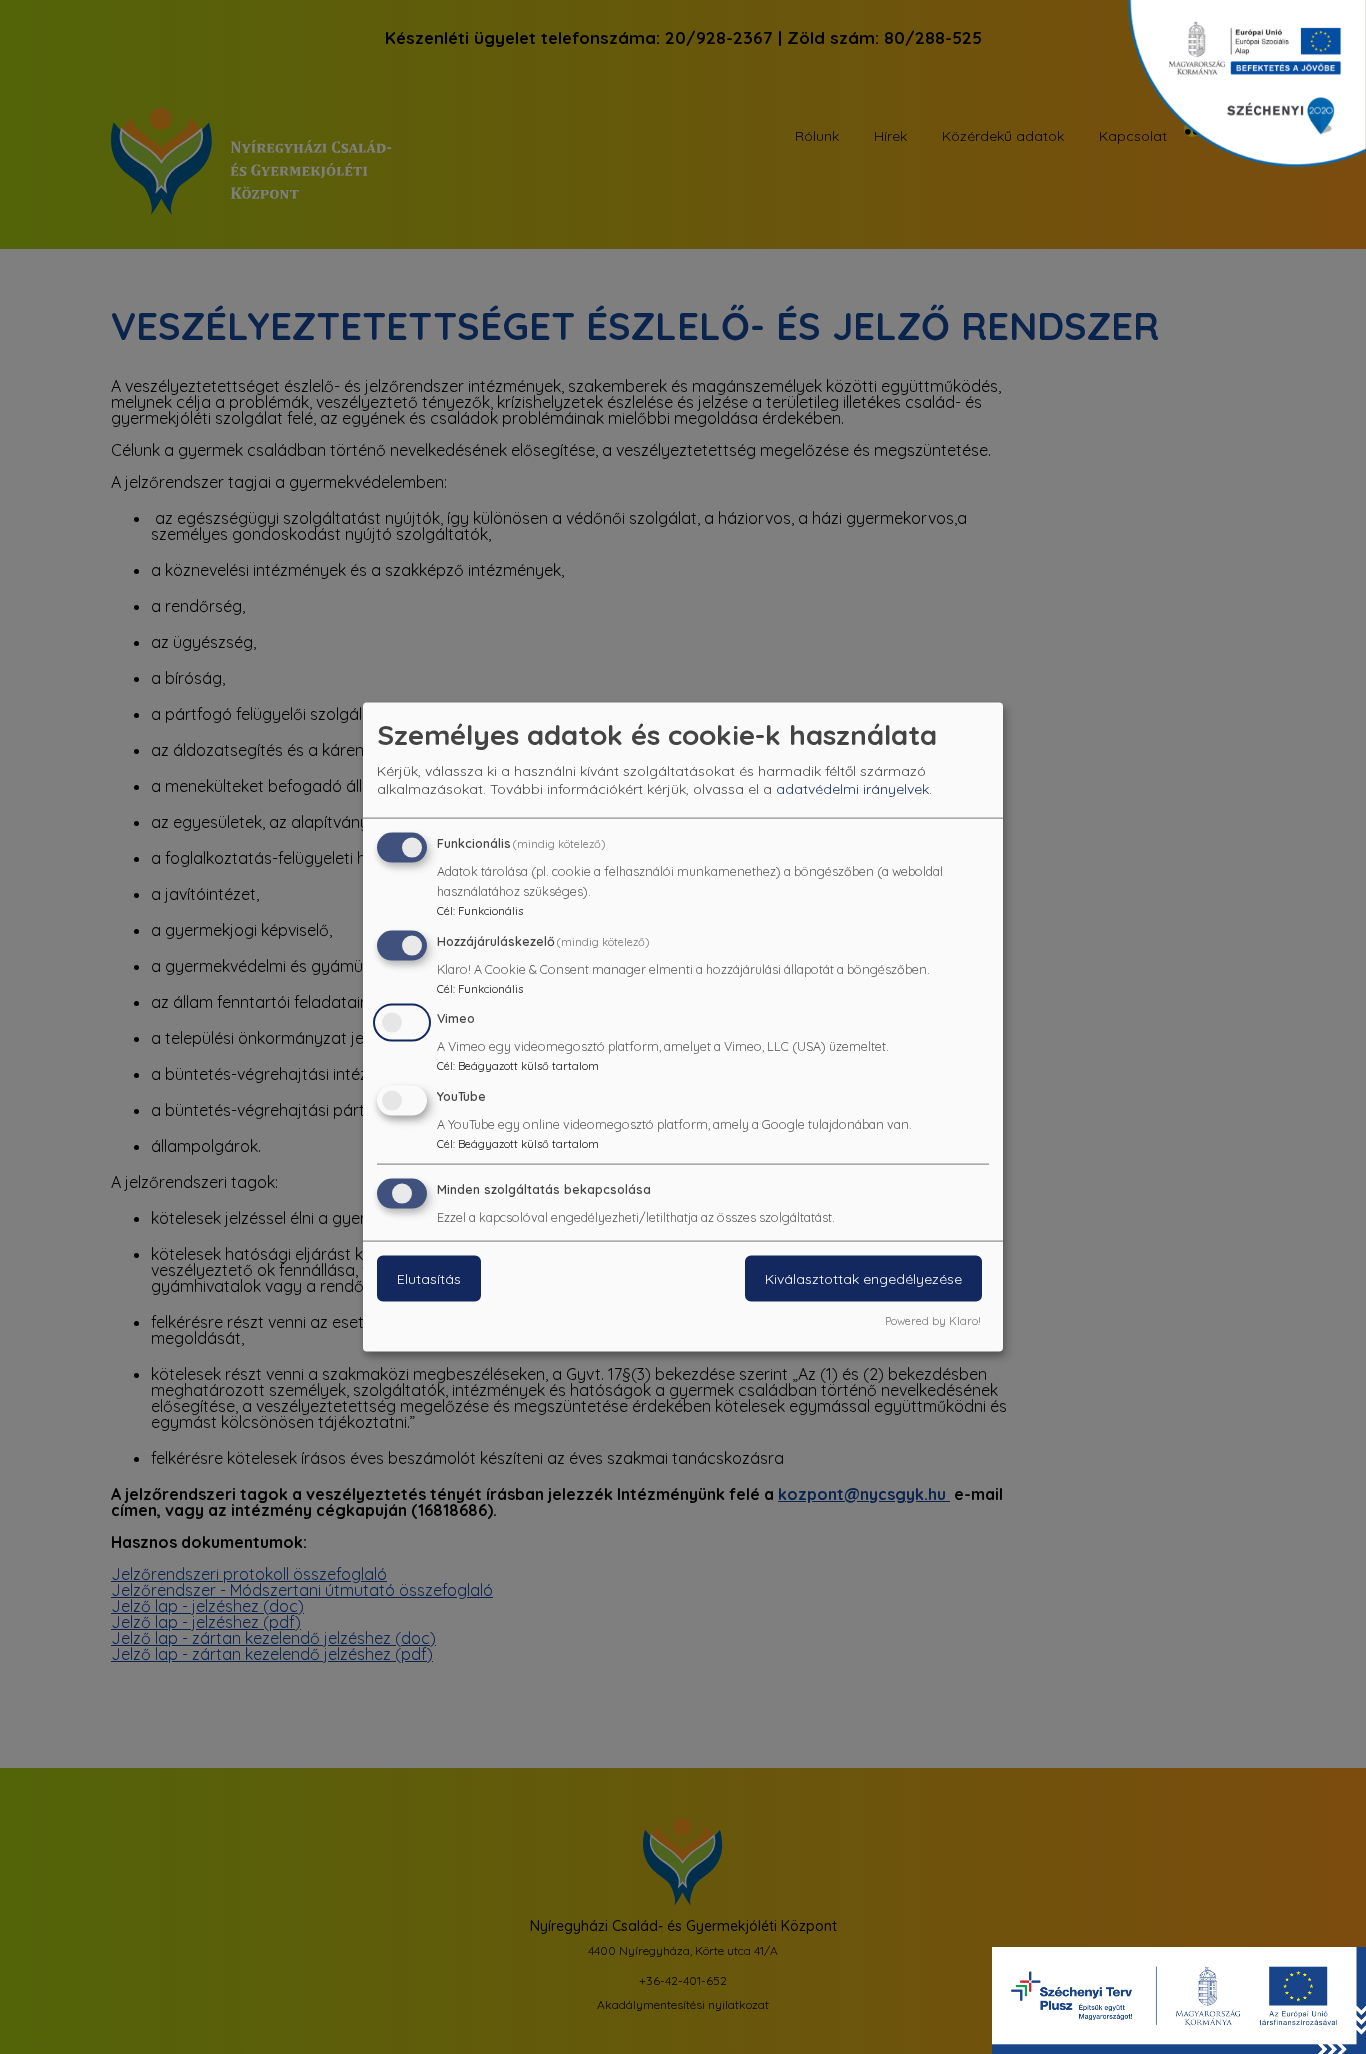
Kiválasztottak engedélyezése (863, 1279)
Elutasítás (429, 1279)
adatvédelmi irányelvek (852, 788)
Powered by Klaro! (933, 1320)
